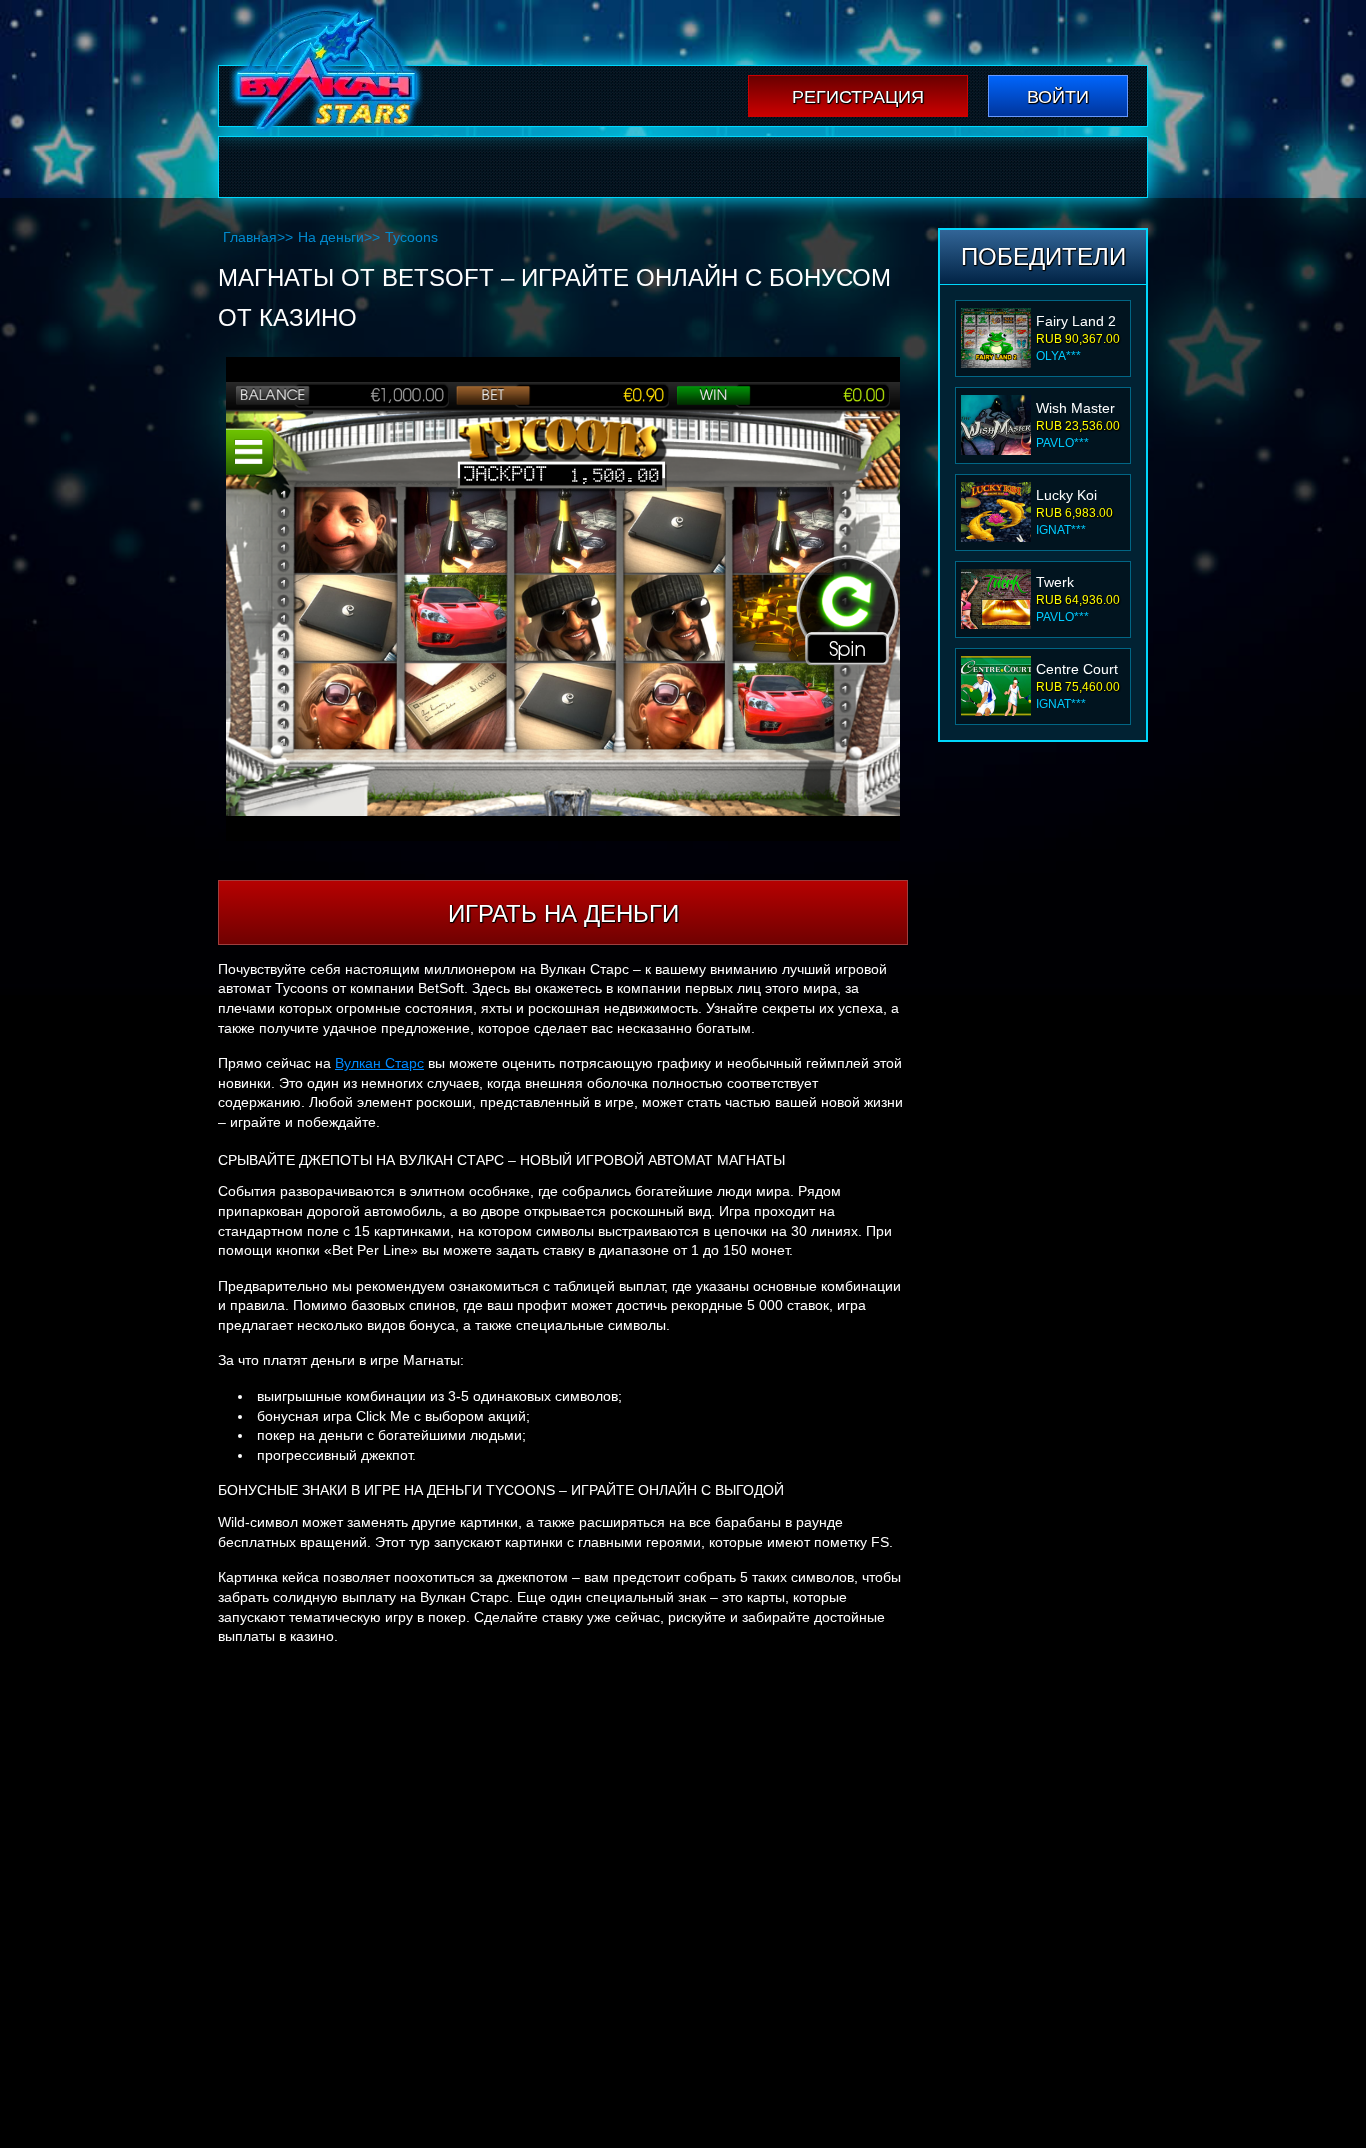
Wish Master (1075, 408)
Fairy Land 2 (1076, 321)
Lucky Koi (1066, 495)
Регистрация (858, 97)
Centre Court (1077, 669)
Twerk (1055, 582)
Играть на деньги (563, 913)
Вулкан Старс (379, 1063)
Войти (1058, 97)
